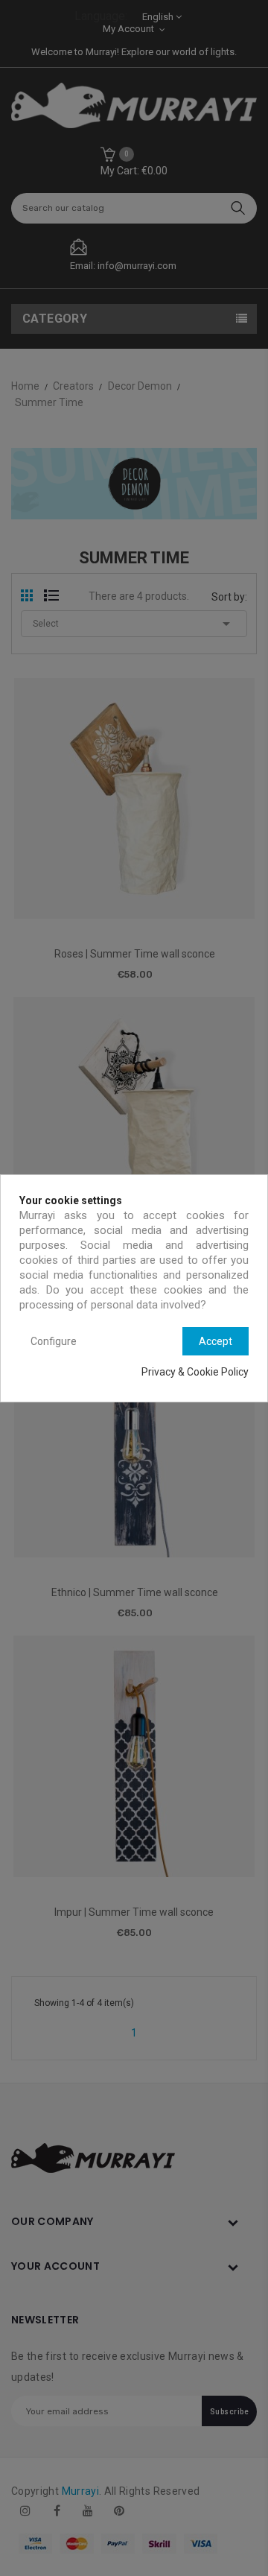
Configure (54, 1341)
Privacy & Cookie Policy (195, 1372)
